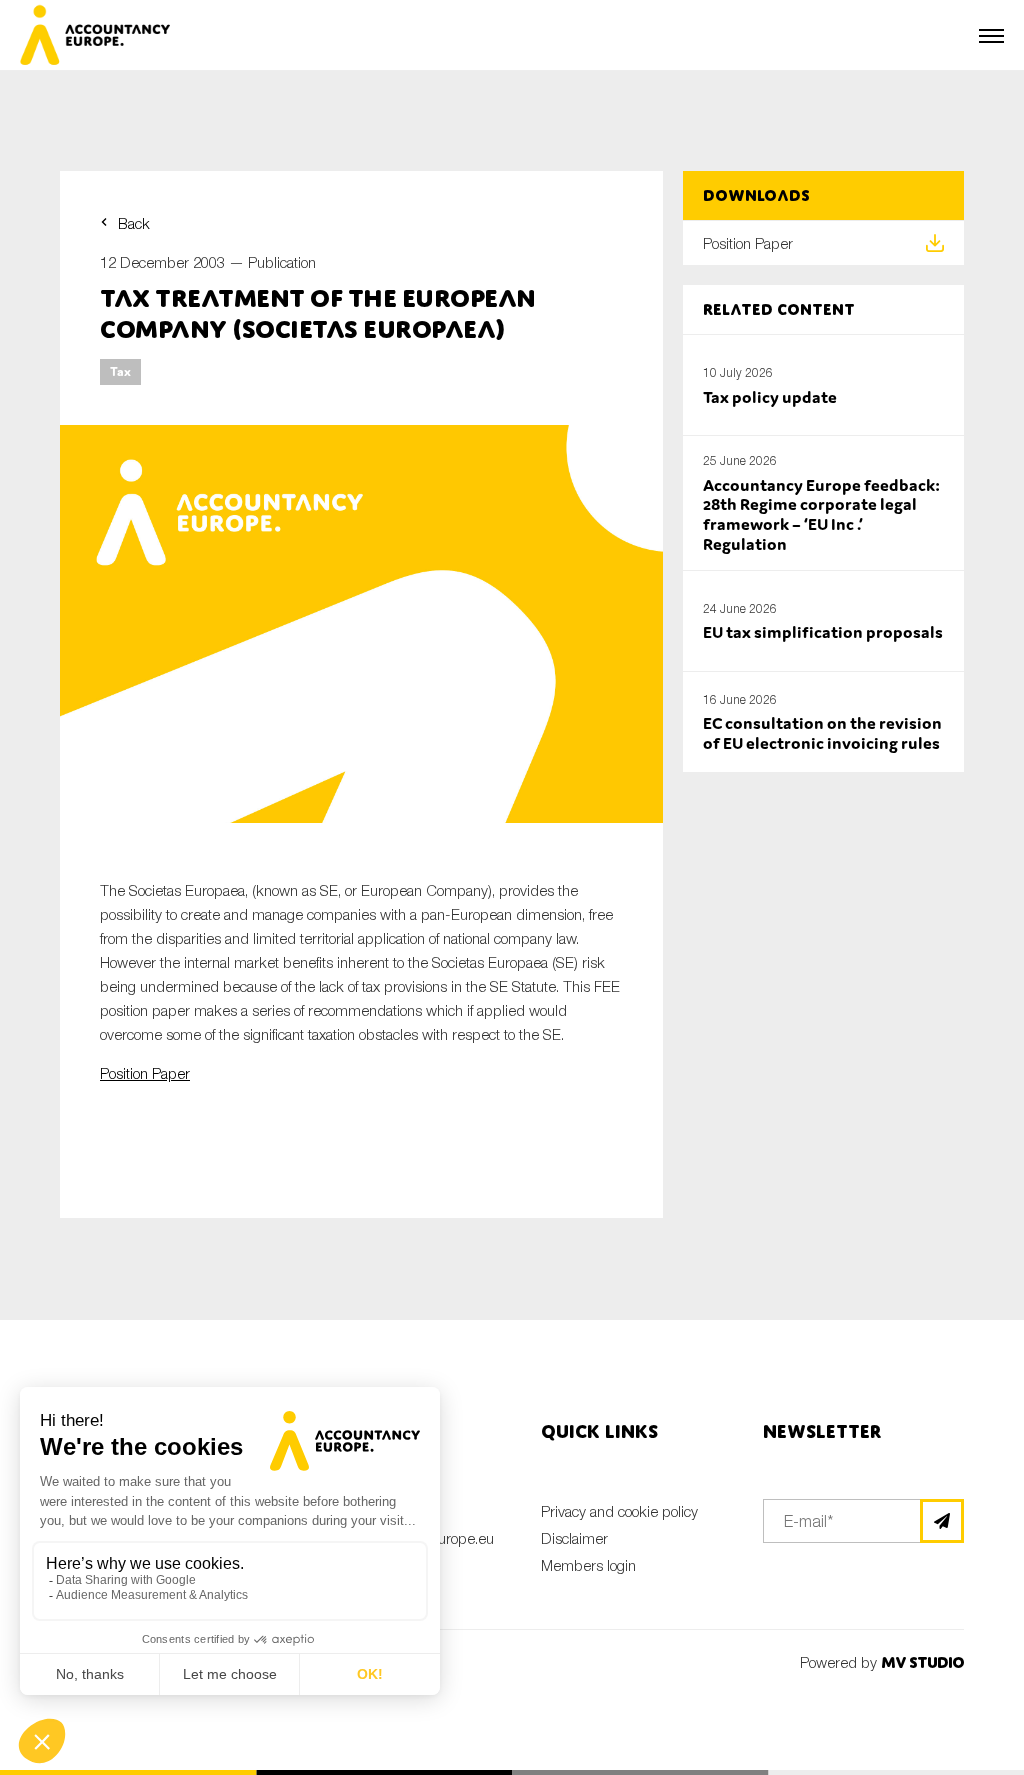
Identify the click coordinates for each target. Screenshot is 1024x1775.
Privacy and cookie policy (619, 1511)
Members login (588, 1565)
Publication (282, 262)
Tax (120, 371)
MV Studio (922, 1662)
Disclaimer (574, 1538)
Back (134, 223)
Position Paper (145, 1073)
